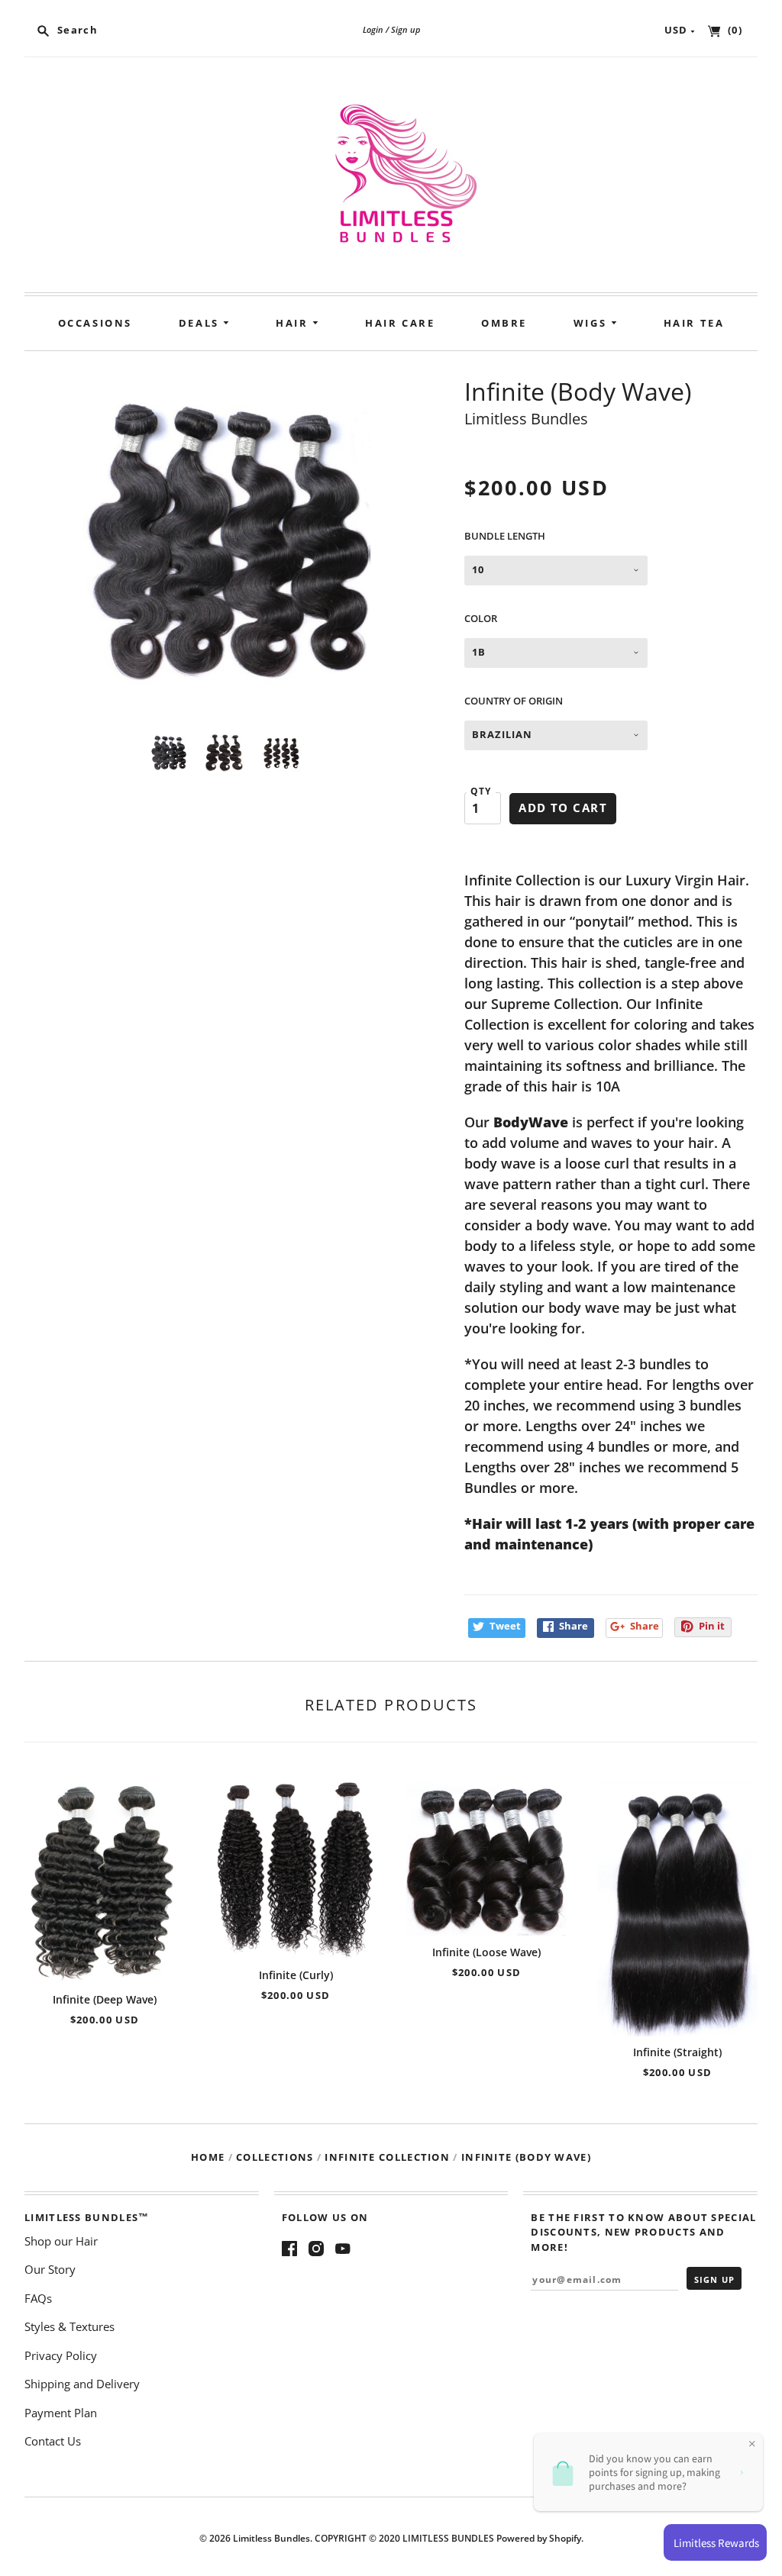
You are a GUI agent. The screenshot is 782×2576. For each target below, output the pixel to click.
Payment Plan (61, 2413)
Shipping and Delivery (82, 2384)
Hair (294, 323)
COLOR (481, 618)
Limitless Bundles (526, 419)
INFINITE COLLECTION (387, 2157)
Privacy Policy (61, 2355)
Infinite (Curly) (296, 1975)
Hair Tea (694, 323)
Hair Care (400, 323)
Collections (275, 2157)
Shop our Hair (61, 2241)
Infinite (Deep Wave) (105, 1999)
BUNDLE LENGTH (505, 536)
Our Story (50, 2269)
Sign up (406, 29)
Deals (201, 323)
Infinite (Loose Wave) (486, 1952)
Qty (481, 791)
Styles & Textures (69, 2326)
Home (208, 2157)
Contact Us (53, 2441)
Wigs (592, 323)
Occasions (95, 323)
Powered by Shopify (539, 2538)
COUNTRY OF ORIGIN (514, 701)
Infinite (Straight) (677, 2052)
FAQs (38, 2298)
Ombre (504, 323)
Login (373, 29)
